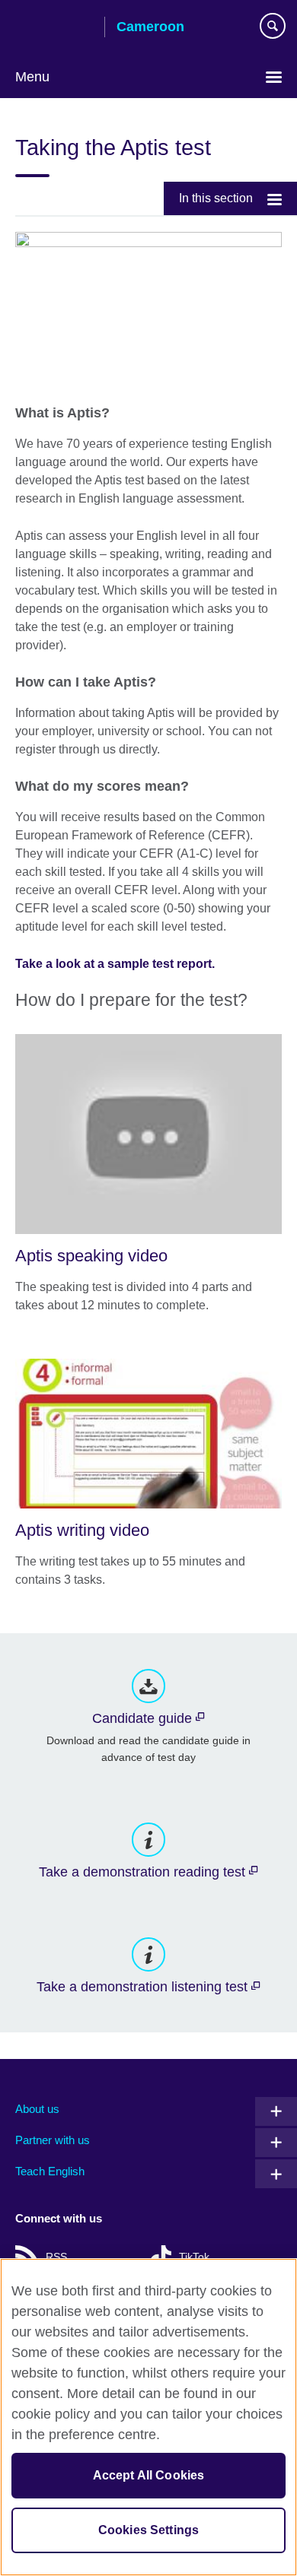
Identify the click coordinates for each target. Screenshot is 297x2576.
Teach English (50, 2171)
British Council (54, 28)
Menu (32, 77)
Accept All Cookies (149, 2475)
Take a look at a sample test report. (115, 964)
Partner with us (53, 2140)
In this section (216, 198)
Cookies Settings (149, 2530)
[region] (148, 2417)
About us (37, 2109)
